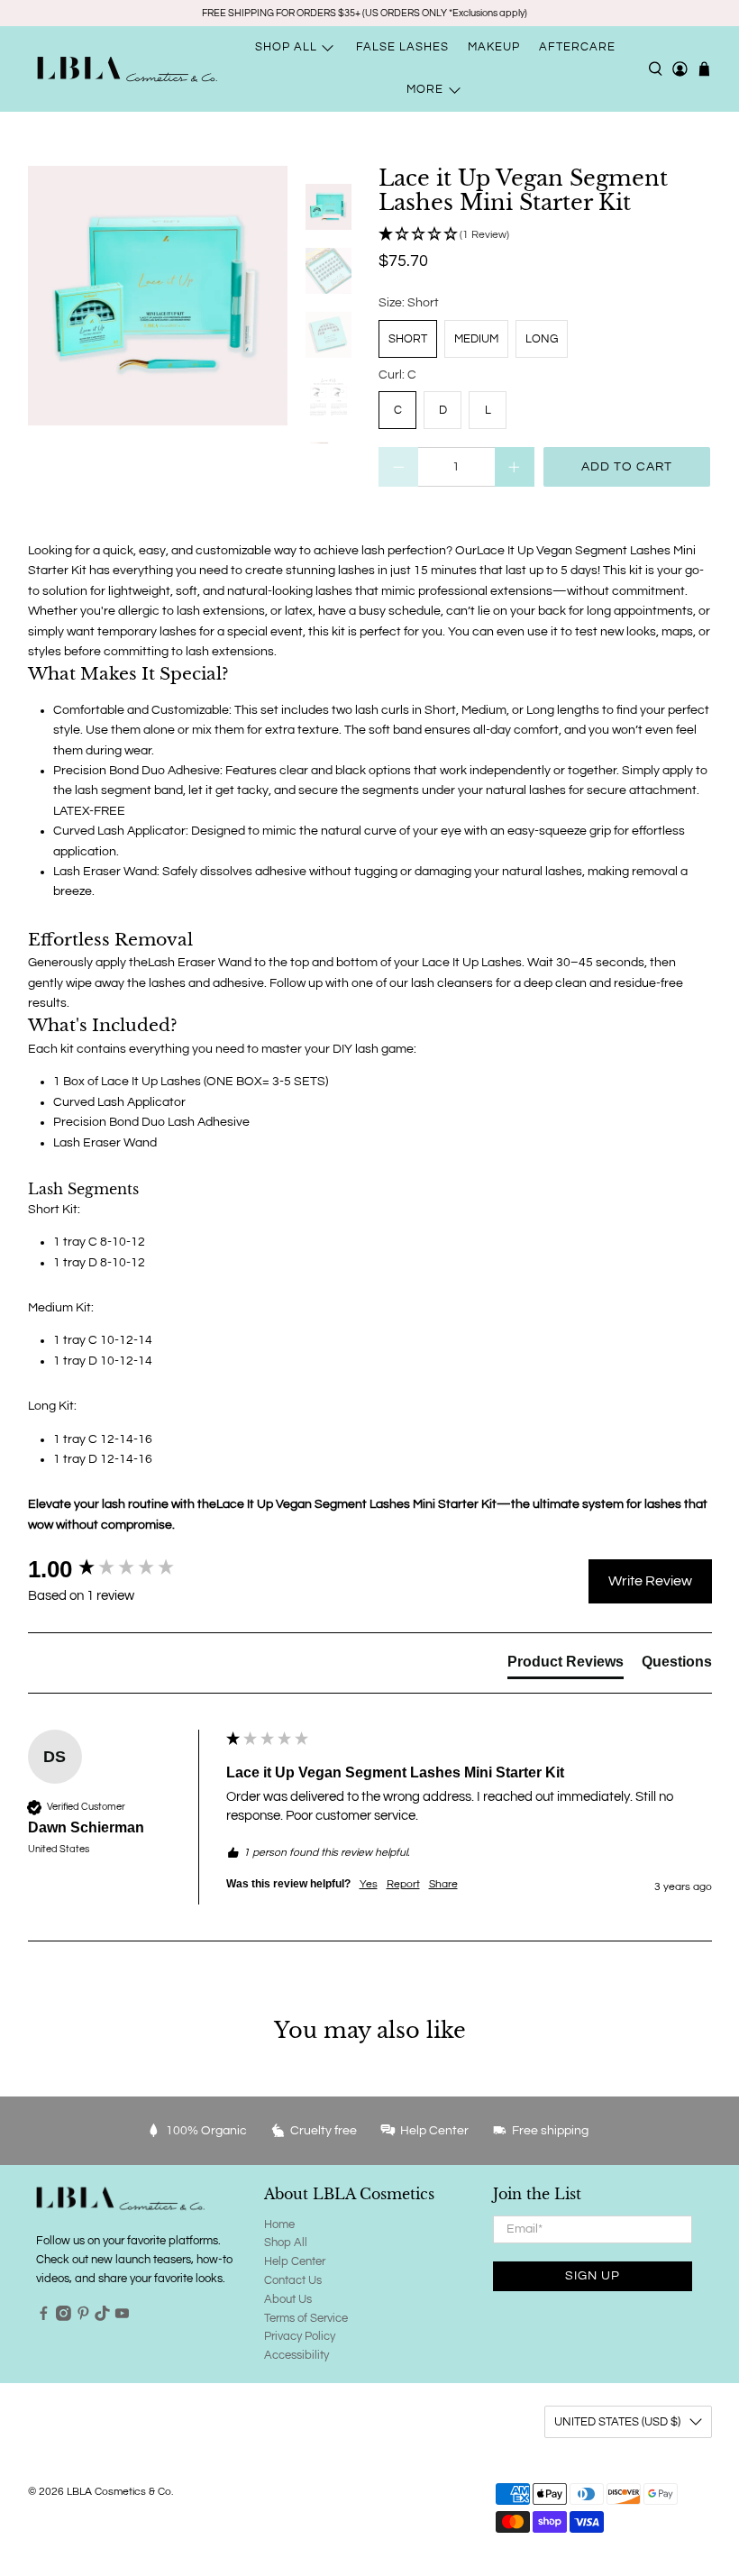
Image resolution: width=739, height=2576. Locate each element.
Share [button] (443, 1884)
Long (542, 339)
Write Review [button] (650, 1581)
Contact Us (293, 2280)
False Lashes (402, 47)
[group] (123, 1569)
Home (279, 2224)
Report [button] (403, 1884)
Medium (476, 339)
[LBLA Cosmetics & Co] (127, 69)
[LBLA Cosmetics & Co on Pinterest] (83, 2317)
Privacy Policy (300, 2336)
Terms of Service (306, 2318)
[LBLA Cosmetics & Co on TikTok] (102, 2317)
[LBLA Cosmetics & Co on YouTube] (122, 2317)
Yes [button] (369, 1884)
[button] (545, 235)
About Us (288, 2299)
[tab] (566, 1666)
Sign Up (593, 2276)
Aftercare (577, 47)
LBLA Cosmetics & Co (119, 2491)
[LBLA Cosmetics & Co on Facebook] (44, 2317)
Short (408, 339)
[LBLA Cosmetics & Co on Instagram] (64, 2317)
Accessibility (297, 2355)
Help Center (295, 2261)
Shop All (286, 2243)
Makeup (494, 47)
